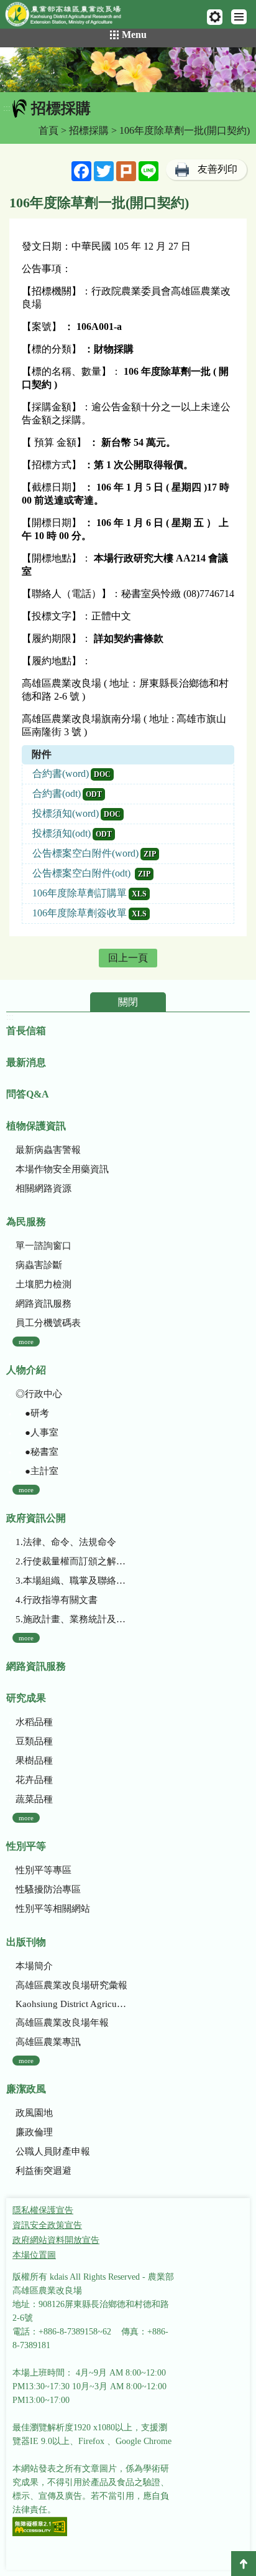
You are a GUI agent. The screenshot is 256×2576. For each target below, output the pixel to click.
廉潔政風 (26, 2089)
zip (150, 854)
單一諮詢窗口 (43, 1246)
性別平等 (26, 1846)
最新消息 (26, 1062)
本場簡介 (34, 1966)
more (26, 1342)
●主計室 (37, 1471)
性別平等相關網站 (53, 1909)
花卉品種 (34, 1780)
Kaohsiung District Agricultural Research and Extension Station (72, 2004)
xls (139, 894)
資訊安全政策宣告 (47, 2225)
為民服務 (26, 1222)
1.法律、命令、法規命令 (66, 1542)
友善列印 (217, 169)
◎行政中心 (39, 1394)
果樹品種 (34, 1760)
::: (7, 108)
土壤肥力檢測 (43, 1284)
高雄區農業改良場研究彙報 (71, 1985)
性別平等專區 (43, 1870)
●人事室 (37, 1432)
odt (94, 794)
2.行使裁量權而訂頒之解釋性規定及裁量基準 (72, 1561)
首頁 (48, 130)
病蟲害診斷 (39, 1265)
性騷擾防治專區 (48, 1889)
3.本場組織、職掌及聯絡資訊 (72, 1581)
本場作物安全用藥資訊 (62, 1169)
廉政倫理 (34, 2132)
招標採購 (89, 130)
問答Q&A (28, 1094)
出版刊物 (26, 1942)
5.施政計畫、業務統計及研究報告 (72, 1619)
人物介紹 (26, 1370)
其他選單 (215, 17)
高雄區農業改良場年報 (62, 2023)
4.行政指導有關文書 (57, 1600)
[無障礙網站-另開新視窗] (40, 2528)
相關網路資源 (43, 1188)
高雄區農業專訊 (48, 2042)
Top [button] (244, 2564)
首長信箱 (26, 1031)
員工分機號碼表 (48, 1323)
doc (102, 774)
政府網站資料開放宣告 (56, 2240)
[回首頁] (69, 17)
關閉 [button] (128, 1002)
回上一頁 (128, 958)
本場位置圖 (34, 2255)
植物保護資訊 (36, 1126)
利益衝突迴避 (43, 2171)
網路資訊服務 (43, 1304)
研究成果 (26, 1698)
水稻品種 (34, 1722)
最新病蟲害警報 (48, 1150)
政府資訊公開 (36, 1518)
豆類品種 (34, 1741)
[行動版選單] (239, 17)
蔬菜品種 (34, 1799)
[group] (128, 70)
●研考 (32, 1413)
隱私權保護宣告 (43, 2210)
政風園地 (34, 2113)
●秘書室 (37, 1452)
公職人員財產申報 (53, 2151)
